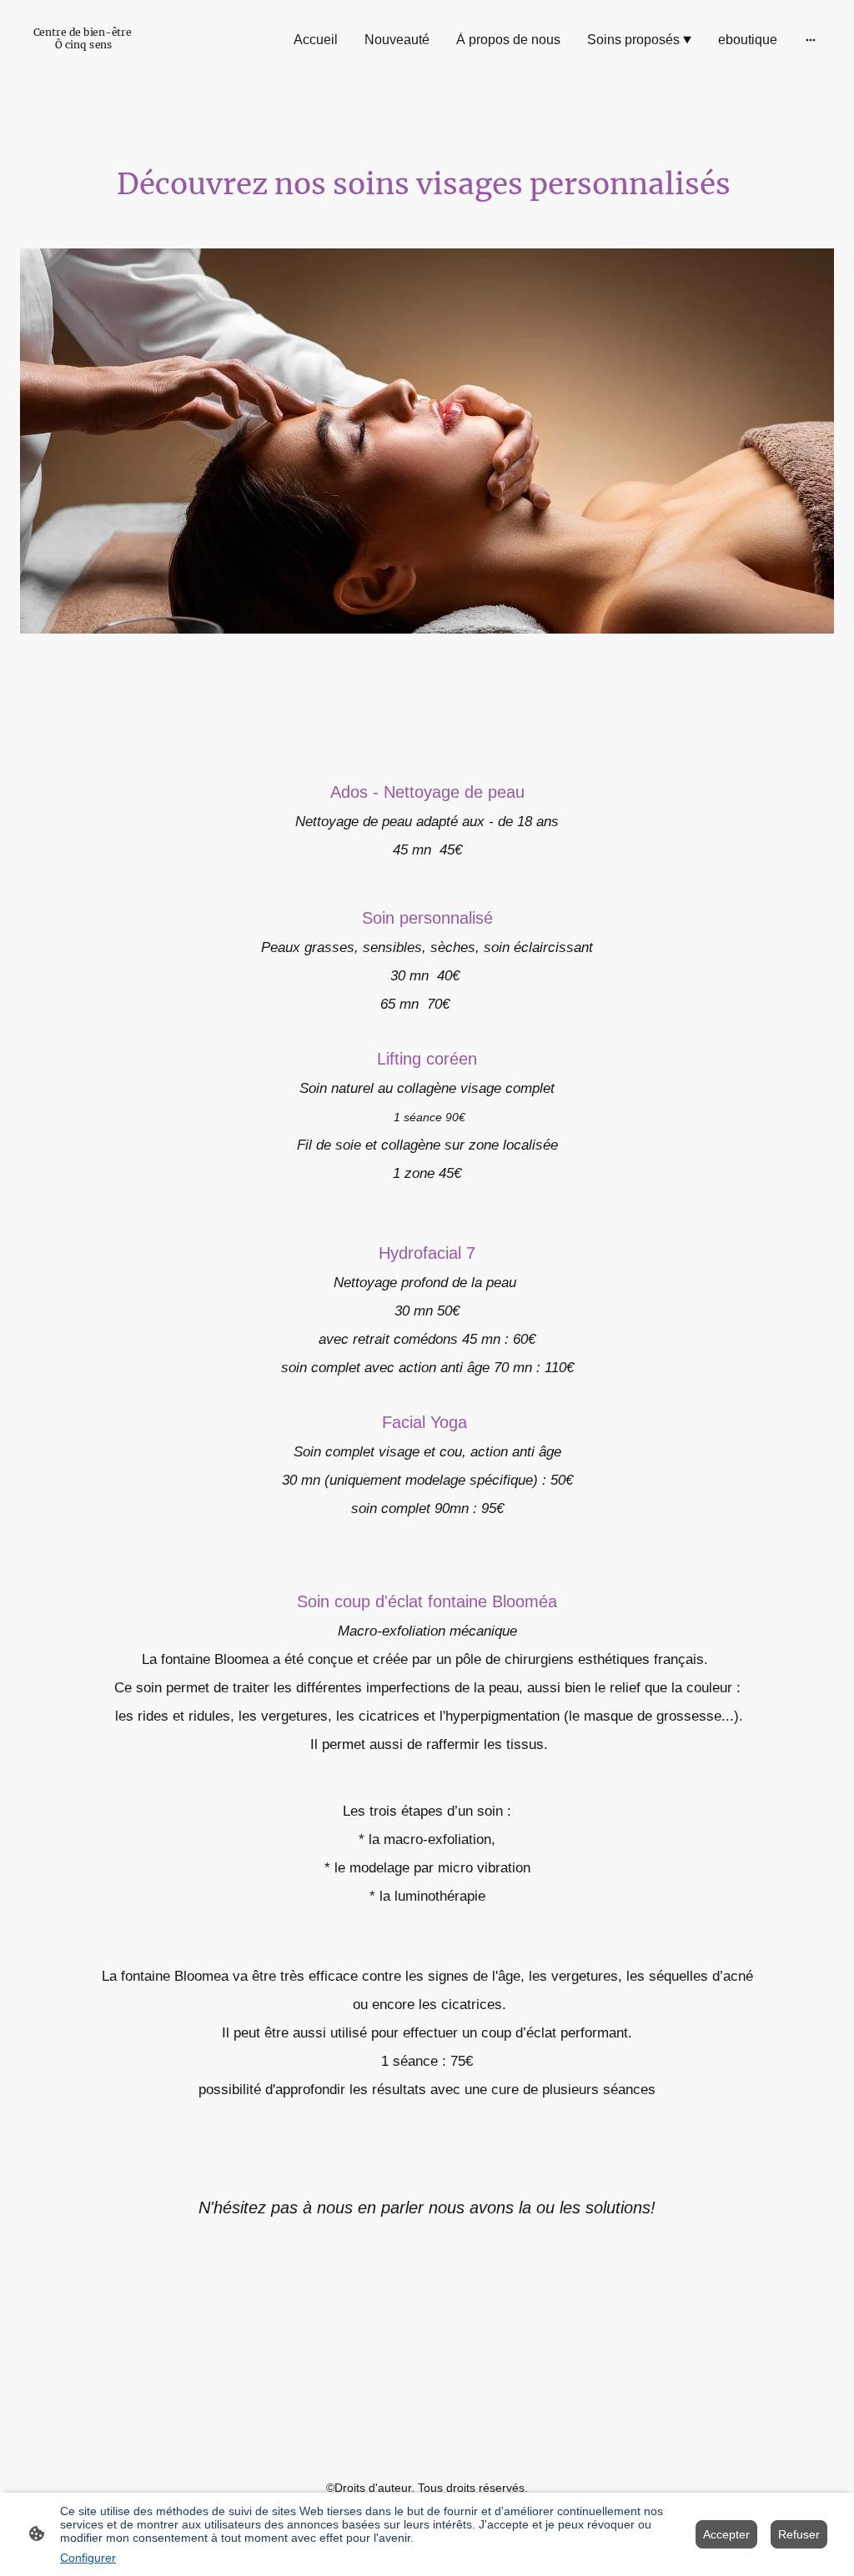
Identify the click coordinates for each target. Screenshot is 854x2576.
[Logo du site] (82, 59)
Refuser (799, 2534)
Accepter (726, 2534)
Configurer (88, 2558)
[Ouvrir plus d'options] (811, 40)
